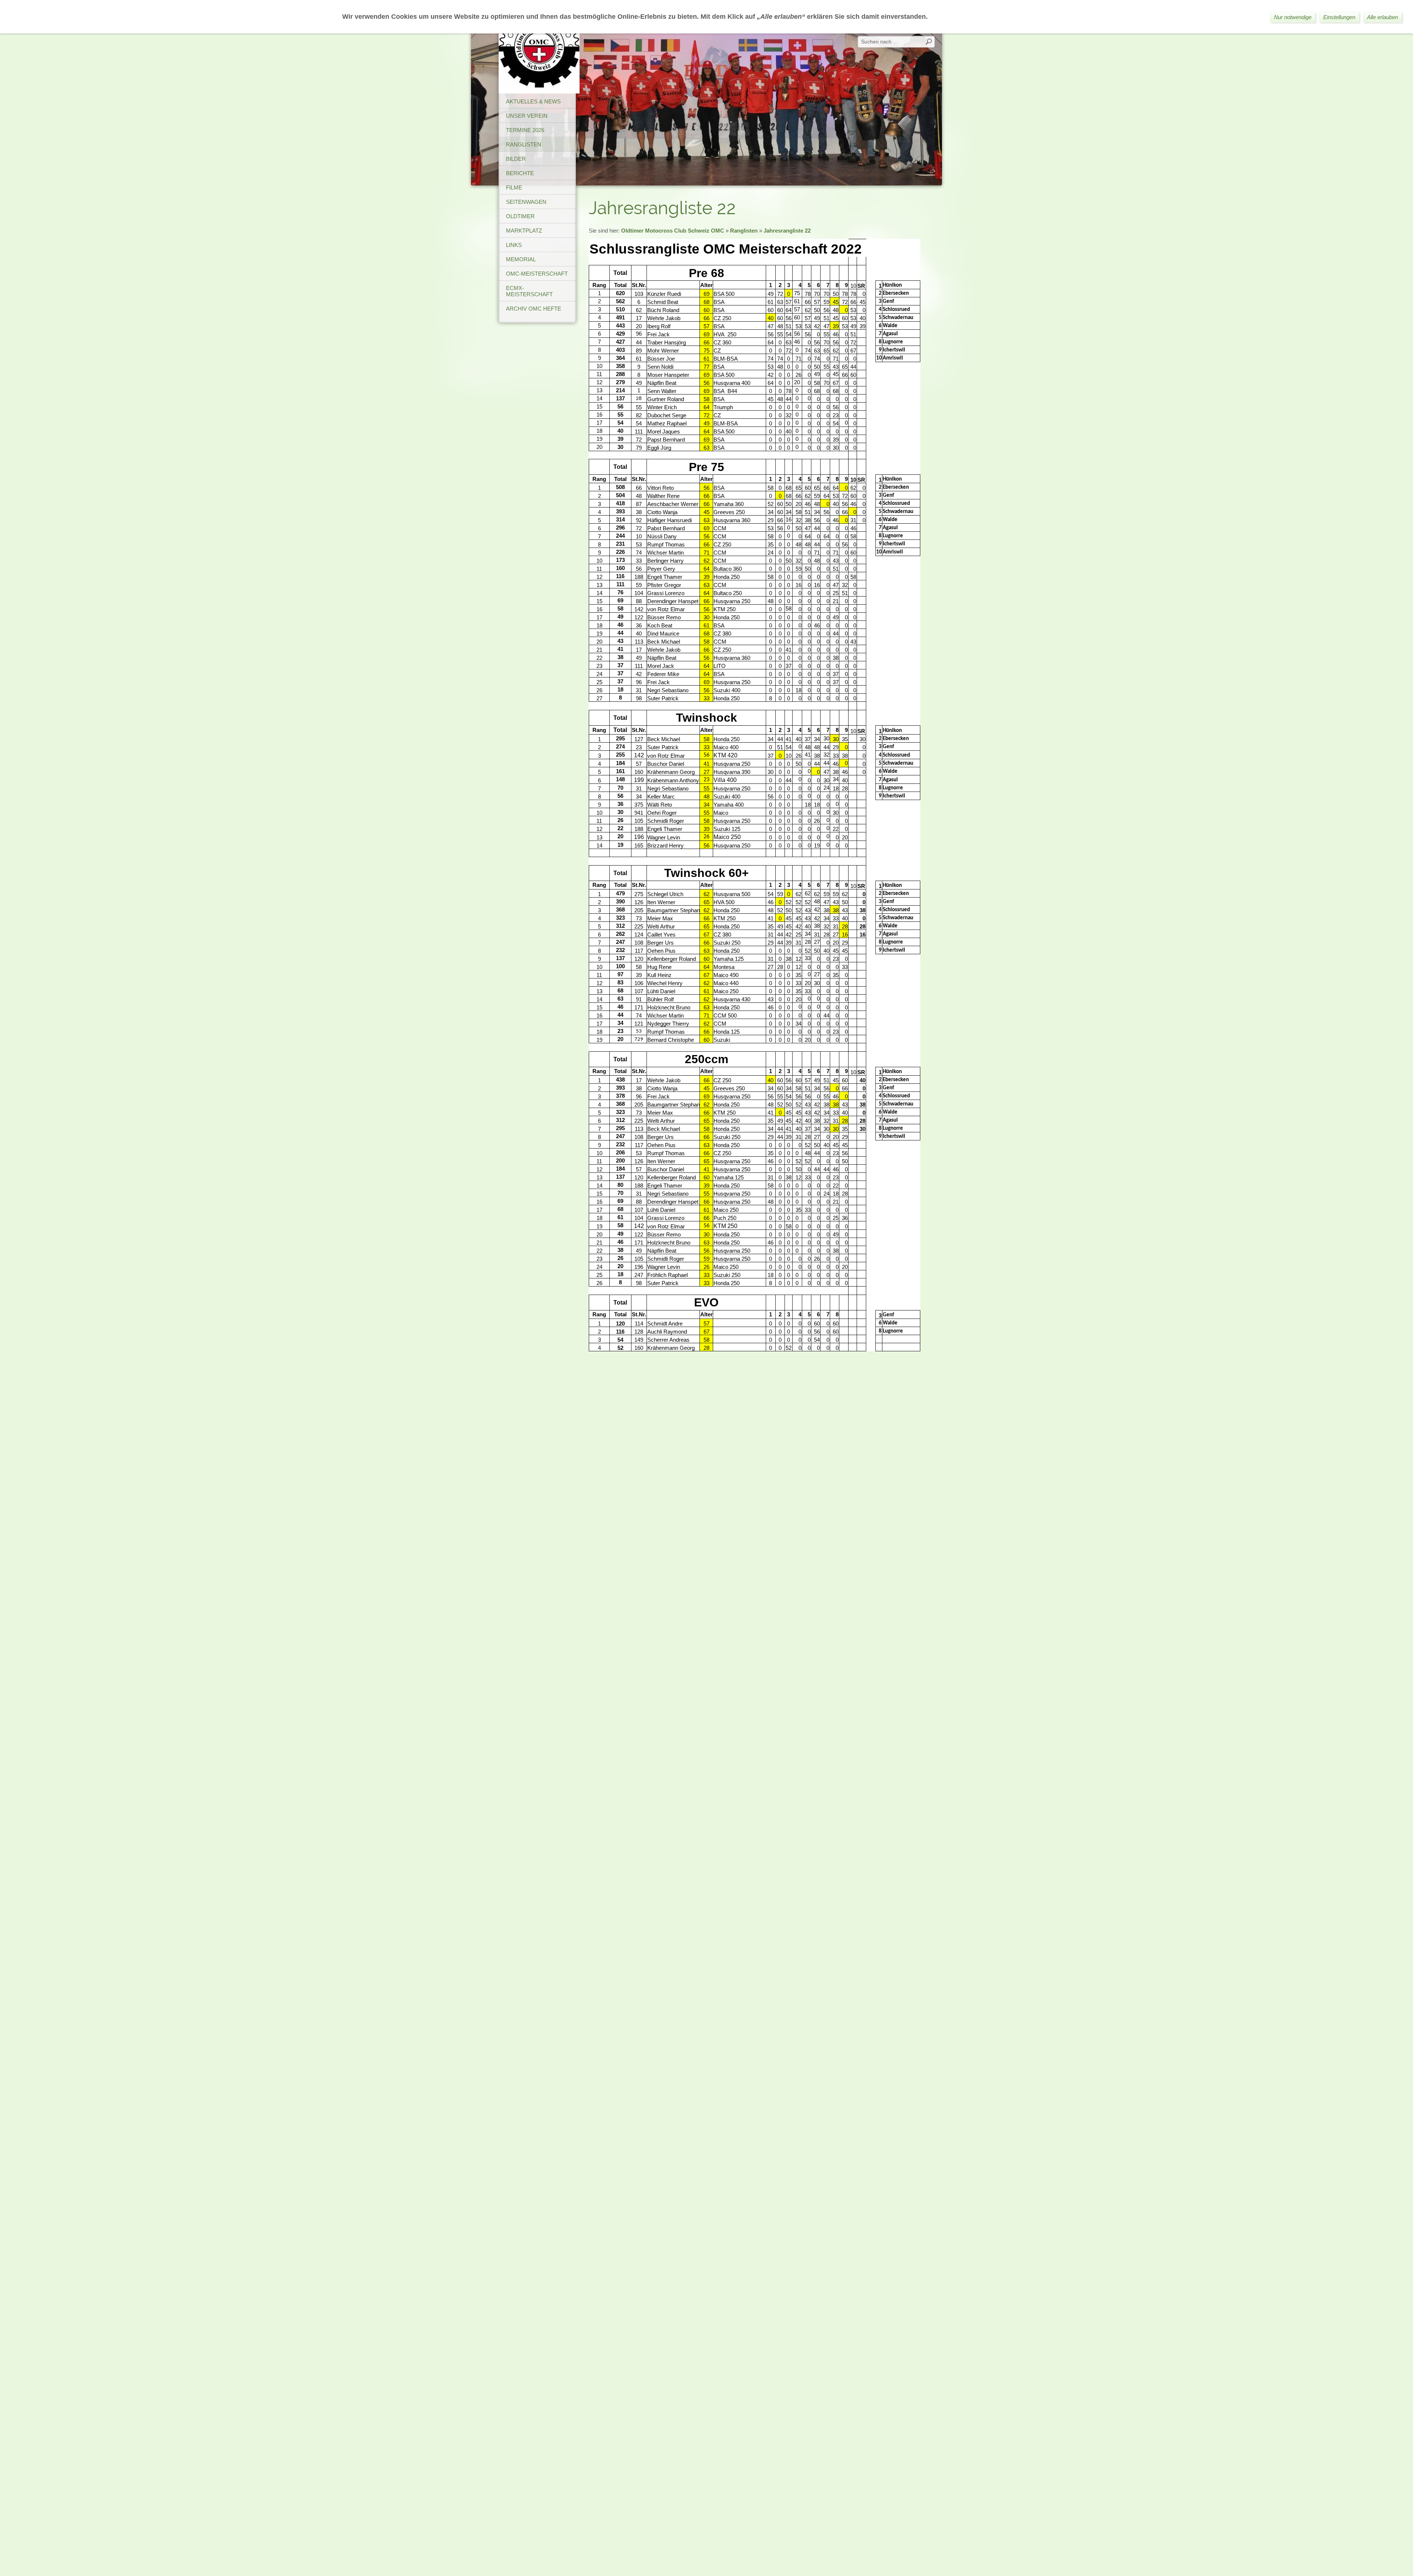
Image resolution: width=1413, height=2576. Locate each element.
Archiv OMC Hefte (534, 309)
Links (514, 245)
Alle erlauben (1382, 17)
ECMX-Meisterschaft (529, 291)
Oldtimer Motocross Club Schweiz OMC (673, 231)
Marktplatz (524, 231)
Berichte (520, 173)
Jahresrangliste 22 (787, 231)
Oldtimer (520, 216)
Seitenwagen (526, 202)
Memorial (521, 259)
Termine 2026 (525, 130)
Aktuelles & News (533, 101)
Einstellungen (1339, 17)
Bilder (516, 159)
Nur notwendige (1293, 17)
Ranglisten (524, 144)
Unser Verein (527, 116)
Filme (514, 187)
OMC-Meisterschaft (537, 274)
